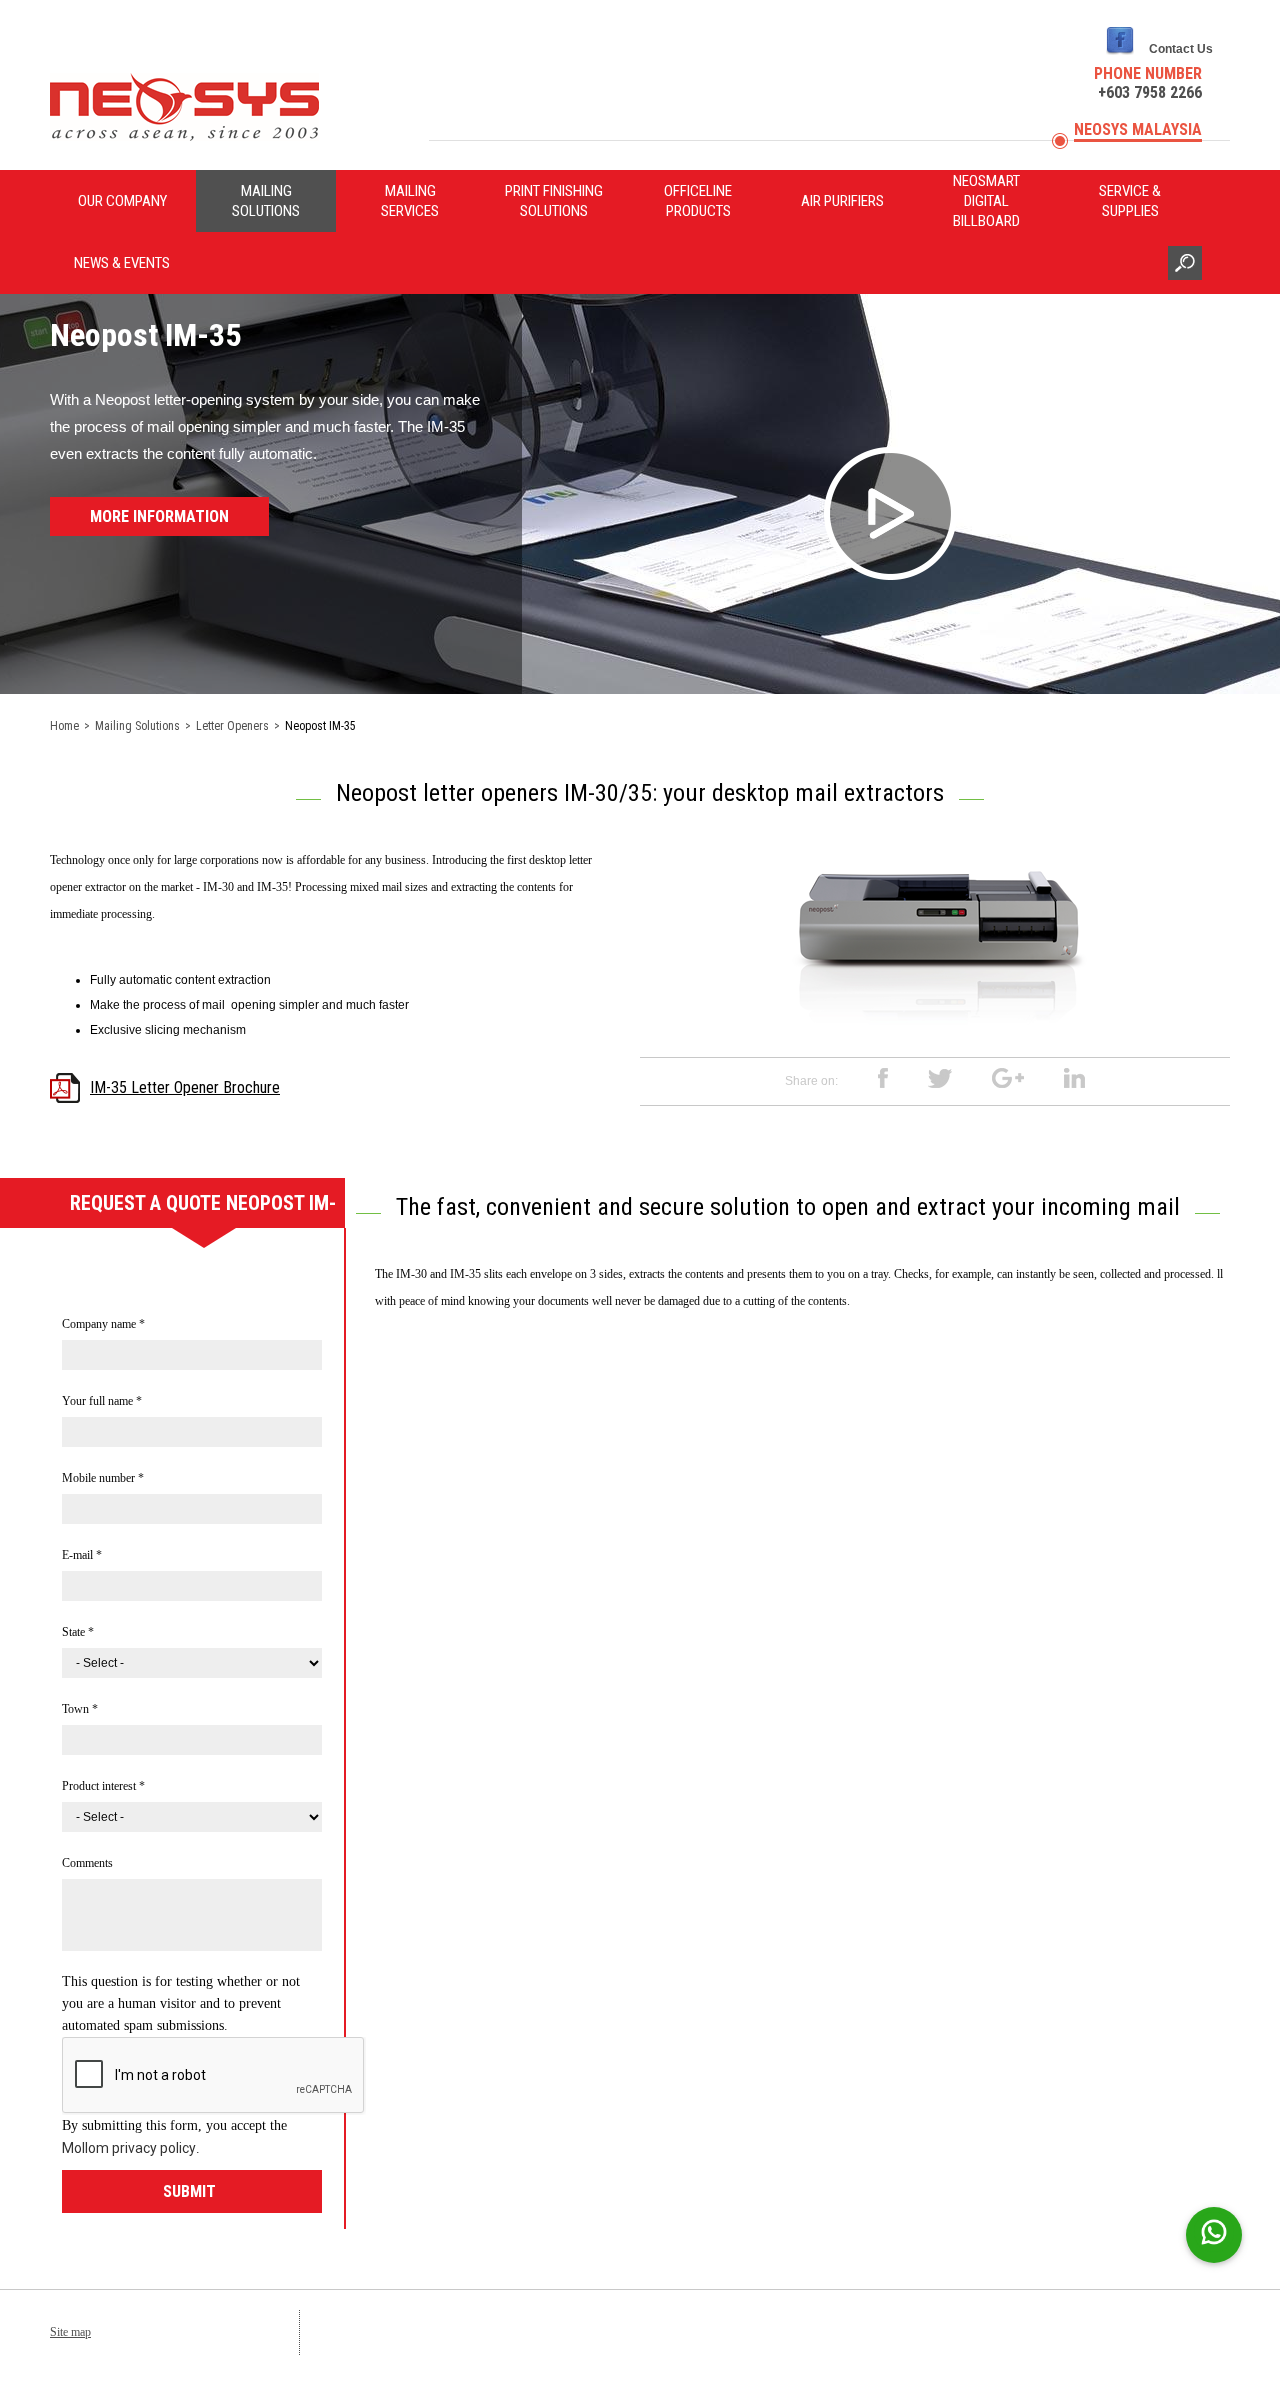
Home (64, 726)
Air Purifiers (842, 201)
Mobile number (103, 1478)
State (78, 1632)
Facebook (883, 1078)
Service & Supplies (1130, 201)
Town (80, 1709)
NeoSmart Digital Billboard (986, 201)
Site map (70, 2332)
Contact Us (1181, 49)
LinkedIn (1074, 1078)
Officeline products (698, 201)
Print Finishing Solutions (554, 201)
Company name (103, 1324)
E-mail (82, 1555)
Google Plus (1008, 1078)
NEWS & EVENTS (122, 263)
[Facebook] (1120, 55)
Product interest (103, 1786)
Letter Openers (232, 726)
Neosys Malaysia (1138, 129)
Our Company (122, 201)
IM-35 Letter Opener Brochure (185, 1087)
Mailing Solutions (266, 201)
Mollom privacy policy (129, 2148)
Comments (87, 1863)
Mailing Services (410, 201)
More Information (159, 516)
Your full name (102, 1401)
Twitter (940, 1078)
